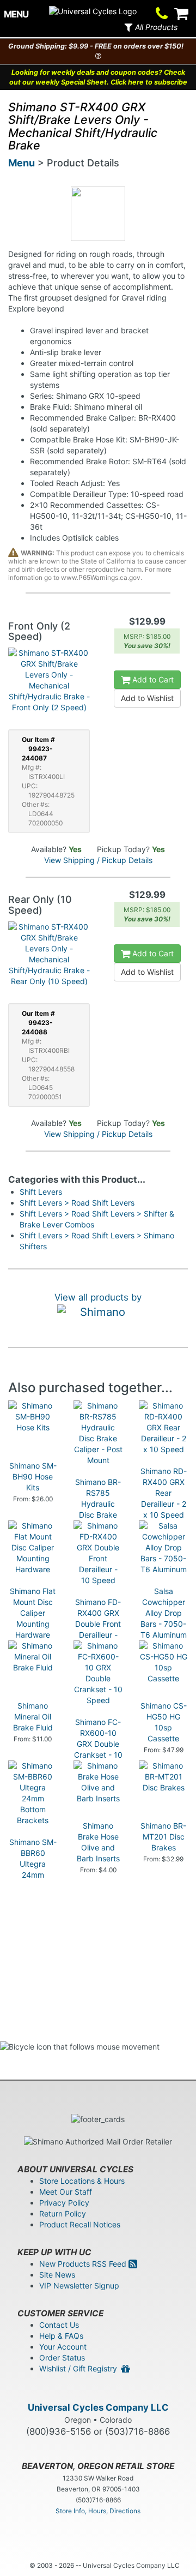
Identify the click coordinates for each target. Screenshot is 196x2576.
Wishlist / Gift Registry (80, 2368)
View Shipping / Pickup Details (98, 860)
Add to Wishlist (147, 698)
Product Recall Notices (80, 2224)
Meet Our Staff (66, 2192)
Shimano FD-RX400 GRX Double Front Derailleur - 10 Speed (98, 1624)
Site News (57, 2275)
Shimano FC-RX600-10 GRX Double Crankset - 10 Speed (98, 1744)
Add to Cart (152, 679)
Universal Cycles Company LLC (98, 2407)
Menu (22, 163)
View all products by (98, 1297)
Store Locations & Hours (82, 2181)
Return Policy (63, 2213)
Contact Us (59, 2325)
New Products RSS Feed (84, 2264)
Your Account (63, 2347)
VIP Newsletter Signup (79, 2286)
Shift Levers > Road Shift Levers (77, 1203)
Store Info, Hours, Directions (98, 2511)
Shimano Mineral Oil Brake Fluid (33, 1717)
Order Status (62, 2358)
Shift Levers (41, 1192)
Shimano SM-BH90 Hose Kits (33, 1476)
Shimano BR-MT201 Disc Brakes (163, 1837)
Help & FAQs (61, 2336)
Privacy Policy (64, 2203)
